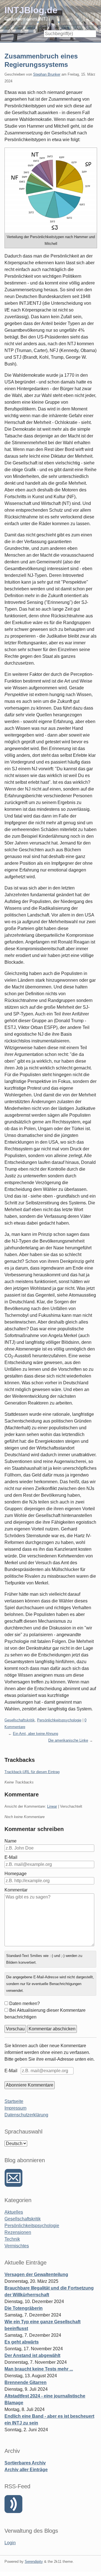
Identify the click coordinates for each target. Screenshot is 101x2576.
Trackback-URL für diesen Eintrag (32, 1772)
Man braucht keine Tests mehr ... (39, 2369)
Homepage (16, 1874)
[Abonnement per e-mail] (13, 2178)
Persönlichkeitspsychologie (59, 1720)
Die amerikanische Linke (68, 1740)
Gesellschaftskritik (20, 1720)
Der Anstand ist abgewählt (32, 2355)
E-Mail (11, 1857)
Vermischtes (17, 2246)
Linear (52, 1806)
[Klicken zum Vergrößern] (51, 190)
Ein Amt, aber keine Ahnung (35, 1734)
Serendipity (34, 2562)
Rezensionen (18, 2232)
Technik (12, 2239)
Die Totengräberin (24, 2308)
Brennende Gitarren (26, 2382)
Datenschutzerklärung (26, 2115)
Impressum (15, 2108)
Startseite (14, 2101)
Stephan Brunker (47, 74)
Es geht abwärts (22, 2342)
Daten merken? (25, 2003)
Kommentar (16, 1890)
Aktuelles (14, 2212)
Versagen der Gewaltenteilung (36, 2274)
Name (11, 1841)
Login (10, 2543)
